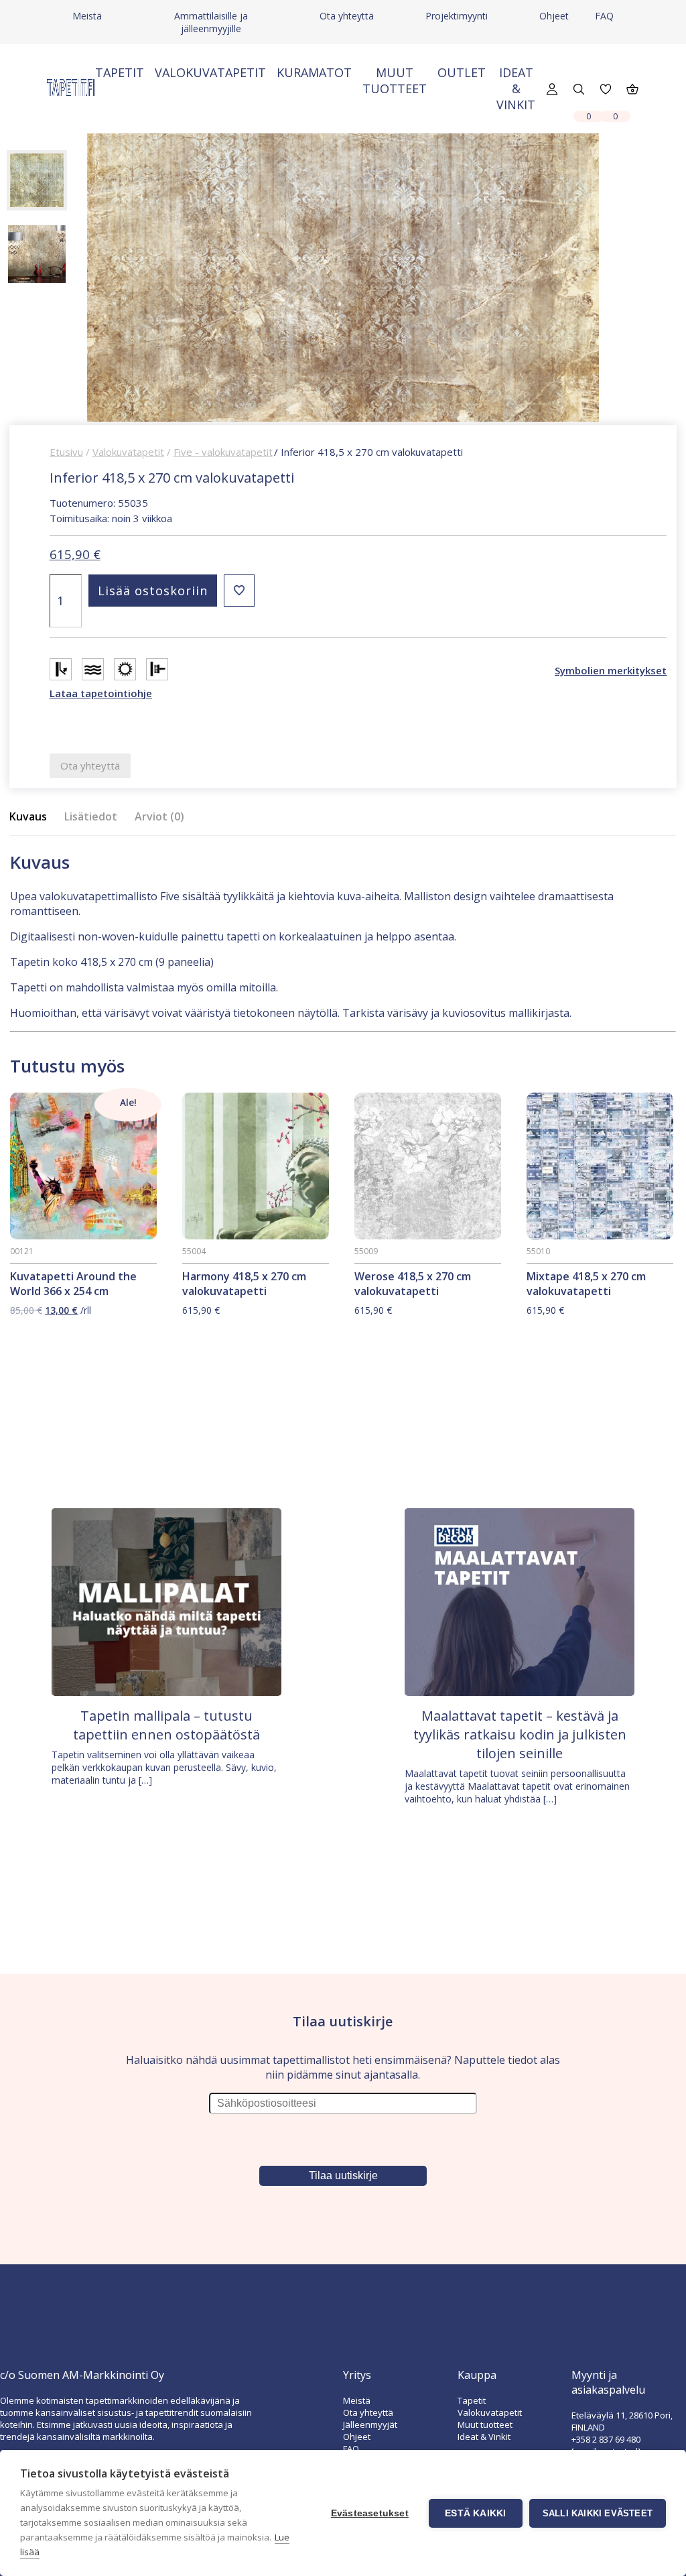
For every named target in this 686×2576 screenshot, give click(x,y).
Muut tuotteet (395, 80)
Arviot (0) (159, 816)
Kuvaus (28, 816)
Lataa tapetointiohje (101, 693)
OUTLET (462, 72)
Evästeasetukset (370, 2513)
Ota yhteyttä (347, 16)
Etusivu (66, 452)
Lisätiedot (91, 816)
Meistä (87, 16)
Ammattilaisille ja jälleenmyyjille (211, 22)
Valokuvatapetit (210, 72)
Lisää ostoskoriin (153, 591)
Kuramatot (314, 72)
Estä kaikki (475, 2513)
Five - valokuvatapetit (223, 452)
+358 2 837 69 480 (606, 2439)
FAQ (604, 16)
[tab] (32, 817)
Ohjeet (554, 16)
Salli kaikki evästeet (598, 2513)
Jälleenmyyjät (370, 2425)
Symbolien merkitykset (611, 670)
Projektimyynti (457, 16)
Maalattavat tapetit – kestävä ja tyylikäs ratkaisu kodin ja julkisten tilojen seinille (520, 1734)
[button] (239, 591)
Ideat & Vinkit (516, 88)
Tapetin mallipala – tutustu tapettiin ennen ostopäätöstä (166, 1725)
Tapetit (120, 72)
